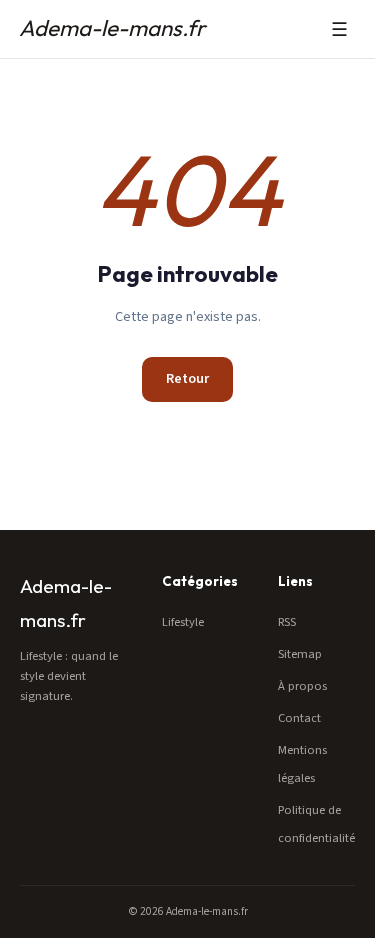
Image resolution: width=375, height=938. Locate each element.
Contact (299, 718)
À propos (302, 686)
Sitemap (300, 654)
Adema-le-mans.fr (112, 28)
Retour (187, 379)
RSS (287, 622)
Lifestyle (183, 622)
